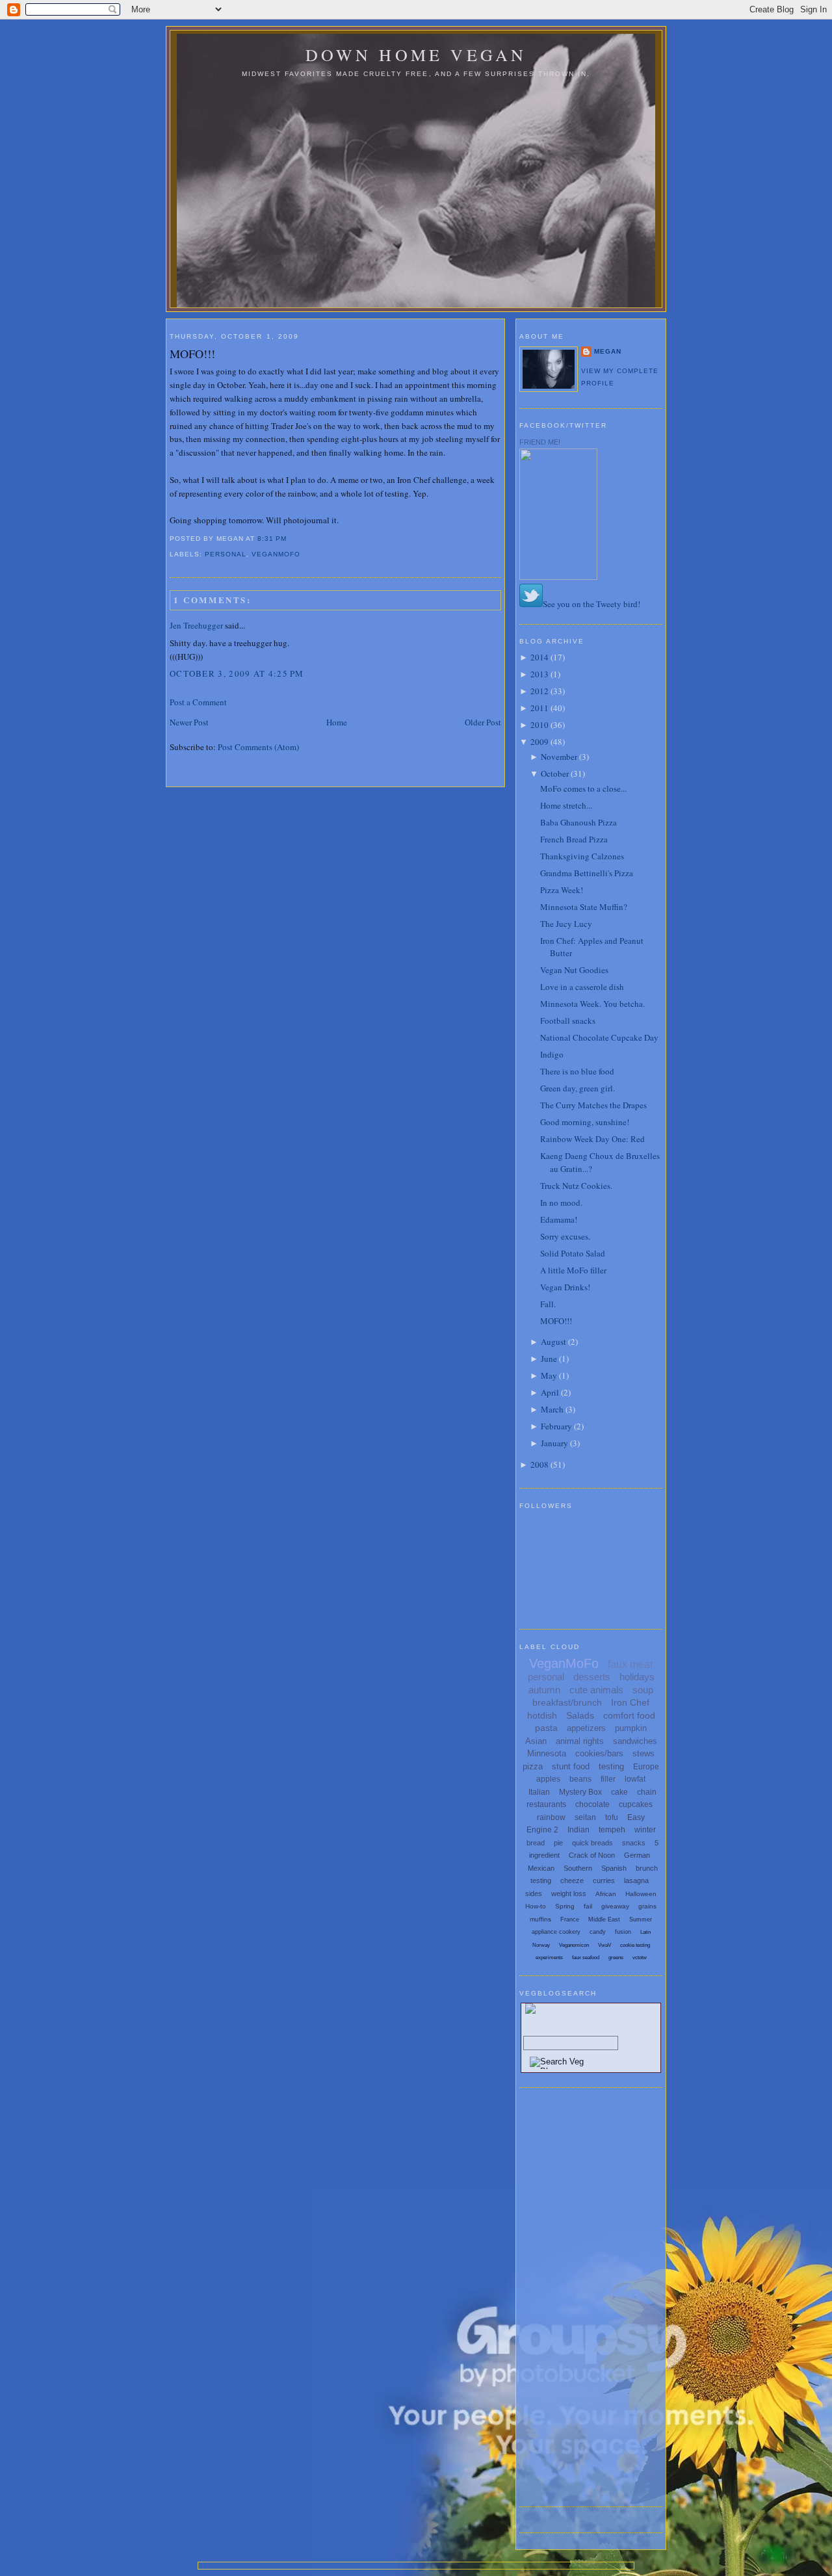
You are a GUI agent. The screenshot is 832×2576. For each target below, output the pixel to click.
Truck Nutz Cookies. (576, 1186)
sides (534, 1893)
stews (643, 1753)
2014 (539, 657)
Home (337, 722)
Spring (565, 1906)
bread (536, 1843)
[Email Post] (291, 539)
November (559, 757)
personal (226, 554)
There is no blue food (577, 1071)
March (552, 1409)
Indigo (552, 1054)
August (553, 1342)
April (550, 1392)
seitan (585, 1817)
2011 (539, 708)
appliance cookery (556, 1932)
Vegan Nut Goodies (574, 970)
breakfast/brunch (567, 1702)
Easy (636, 1817)
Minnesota (547, 1753)
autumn (544, 1690)
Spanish (614, 1868)
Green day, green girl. (578, 1088)
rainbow (551, 1817)
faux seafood (586, 1958)
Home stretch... (566, 805)
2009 (539, 742)
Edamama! (559, 1219)
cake (619, 1792)
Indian (578, 1830)
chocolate (592, 1804)
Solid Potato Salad (573, 1253)
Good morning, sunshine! (585, 1122)
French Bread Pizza (574, 839)
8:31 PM (272, 539)
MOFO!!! (192, 354)
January (554, 1443)
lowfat (635, 1779)
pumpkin (631, 1728)
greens (616, 1958)
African (606, 1894)
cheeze (572, 1880)
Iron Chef (630, 1702)
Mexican (541, 1868)
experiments (549, 1958)
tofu (612, 1817)
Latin (645, 1932)
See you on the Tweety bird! (591, 604)
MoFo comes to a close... (583, 788)
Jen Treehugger (196, 625)
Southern (578, 1868)
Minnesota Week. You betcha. (592, 1004)
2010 (539, 725)
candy (598, 1932)
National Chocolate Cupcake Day (599, 1037)
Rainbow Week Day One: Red (592, 1139)
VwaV (604, 1945)
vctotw (640, 1958)
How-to (536, 1906)
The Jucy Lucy (566, 924)
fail (588, 1906)
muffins (540, 1919)
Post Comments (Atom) (258, 747)
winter (645, 1830)
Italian (539, 1792)
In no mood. (561, 1203)
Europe (646, 1767)
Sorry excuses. (565, 1236)
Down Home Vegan (416, 55)
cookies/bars (599, 1753)
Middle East (604, 1919)
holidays (637, 1677)
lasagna (636, 1880)
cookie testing (635, 1945)
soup (643, 1690)
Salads (580, 1715)
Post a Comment (198, 702)
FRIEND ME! (540, 442)
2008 (539, 1464)
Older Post (483, 722)
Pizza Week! (562, 890)
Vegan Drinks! (565, 1287)
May (549, 1375)
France (570, 1919)
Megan (608, 351)
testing (611, 1766)
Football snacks (568, 1021)
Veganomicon (574, 1945)
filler (608, 1779)
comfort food (629, 1715)
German (637, 1855)
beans (580, 1779)
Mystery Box (580, 1792)
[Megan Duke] (558, 577)
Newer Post (189, 722)
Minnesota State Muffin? (584, 907)
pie (558, 1843)
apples (548, 1779)
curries (604, 1880)
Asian (536, 1741)
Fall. (548, 1304)
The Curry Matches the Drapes (593, 1105)
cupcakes (636, 1804)
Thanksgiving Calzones (582, 856)
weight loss (569, 1893)
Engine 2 (542, 1830)
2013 (539, 674)
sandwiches (635, 1741)
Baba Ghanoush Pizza (578, 822)
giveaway (615, 1906)
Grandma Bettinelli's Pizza (587, 873)
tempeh (612, 1830)
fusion (623, 1932)
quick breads (592, 1843)
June (549, 1359)
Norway (541, 1945)
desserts (592, 1677)
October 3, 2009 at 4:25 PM (237, 673)
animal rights (580, 1741)
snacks (634, 1843)
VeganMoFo (276, 554)
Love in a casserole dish (582, 987)
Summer (641, 1919)
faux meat (630, 1664)
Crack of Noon (592, 1855)
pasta (546, 1728)
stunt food (571, 1766)
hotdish (542, 1715)
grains (647, 1906)
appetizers (586, 1728)
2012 (539, 691)
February (556, 1426)
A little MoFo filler (573, 1270)
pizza (533, 1766)
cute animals (596, 1690)
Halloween (641, 1894)
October (555, 774)
